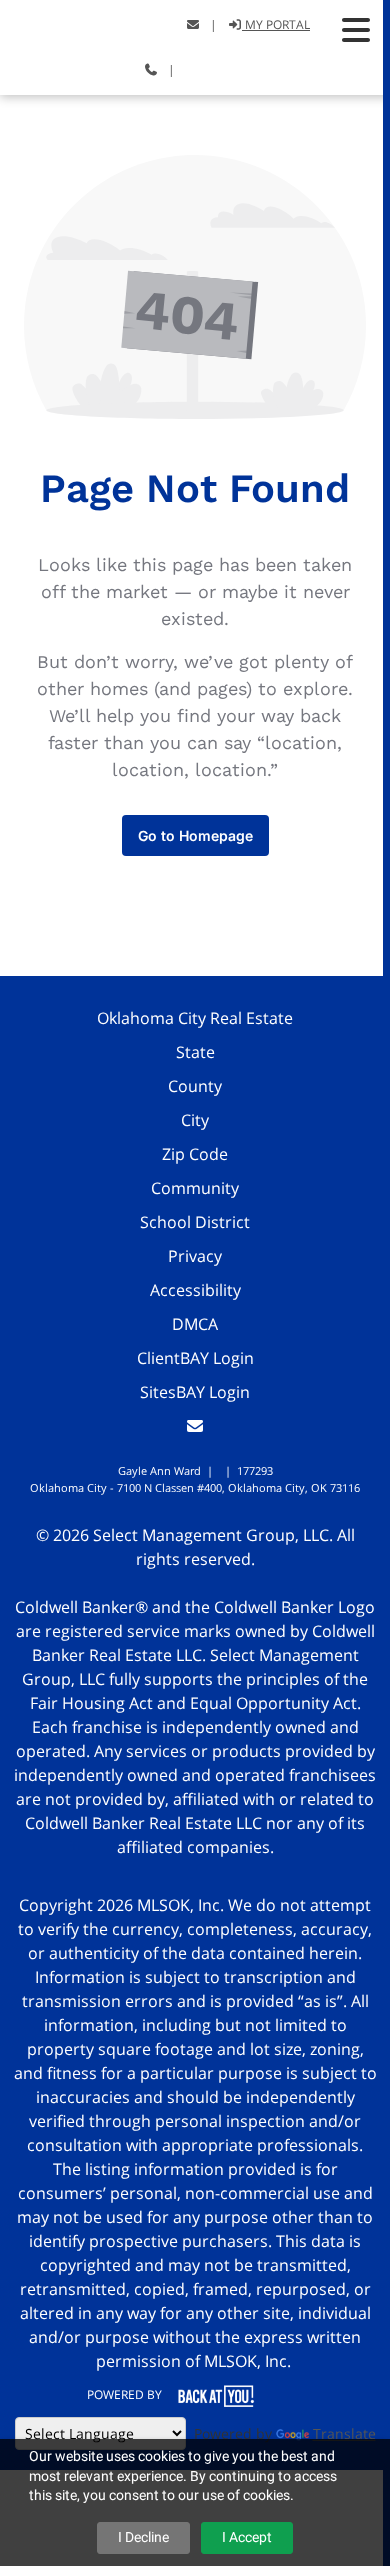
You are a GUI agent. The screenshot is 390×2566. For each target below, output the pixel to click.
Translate (344, 2433)
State (195, 1052)
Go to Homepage (195, 835)
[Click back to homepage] (82, 22)
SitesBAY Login (195, 1392)
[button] (356, 30)
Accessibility (195, 1290)
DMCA (195, 1324)
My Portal (276, 24)
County (195, 1086)
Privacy (195, 1256)
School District (195, 1222)
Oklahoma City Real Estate (195, 1018)
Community (195, 1188)
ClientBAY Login (195, 1358)
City (195, 1120)
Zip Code (195, 1154)
